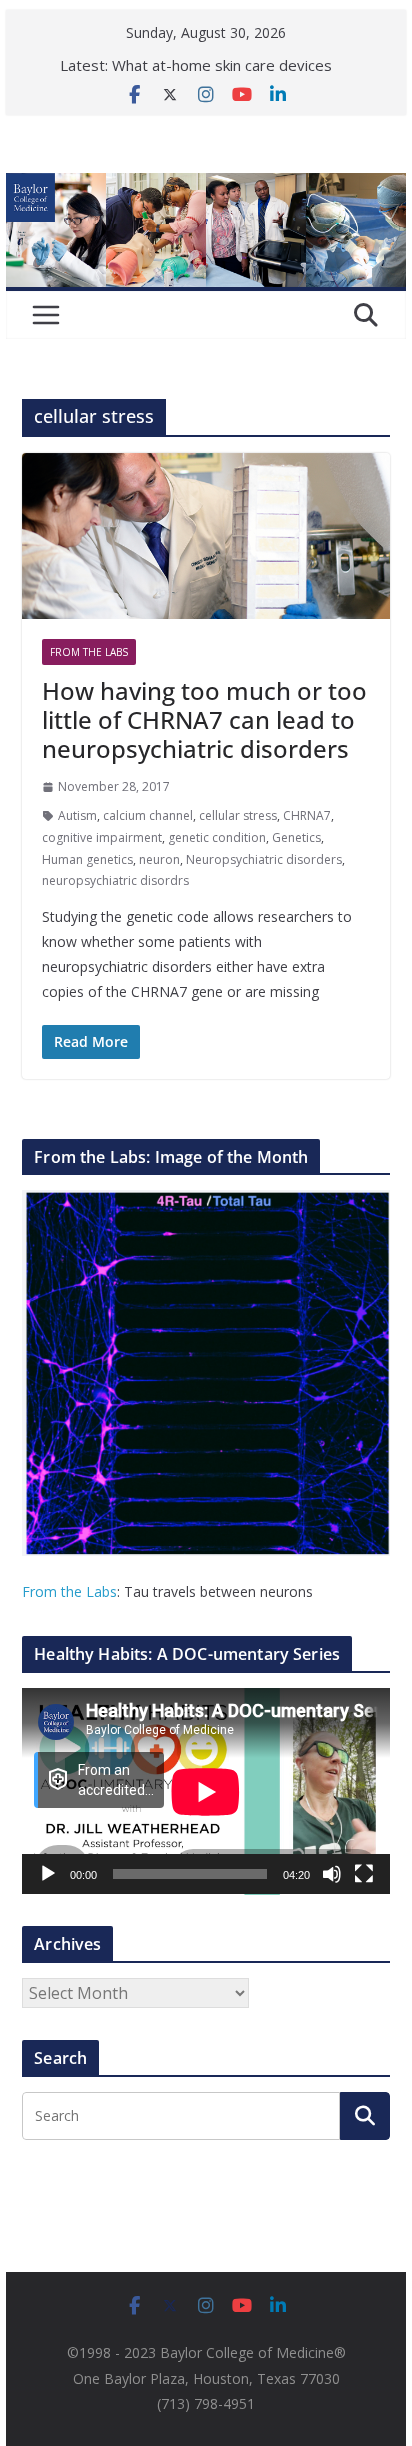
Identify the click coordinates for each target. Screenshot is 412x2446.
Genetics (296, 837)
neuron (159, 859)
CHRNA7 (307, 815)
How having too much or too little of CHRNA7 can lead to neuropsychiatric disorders (204, 719)
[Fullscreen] (364, 1874)
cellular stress (238, 815)
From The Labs (89, 652)
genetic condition (217, 837)
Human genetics (87, 859)
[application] (206, 1791)
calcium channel (148, 815)
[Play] (48, 1874)
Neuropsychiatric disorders (264, 859)
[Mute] (332, 1874)
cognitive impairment (102, 837)
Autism (77, 815)
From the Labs (69, 1591)
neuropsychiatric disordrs (115, 880)
